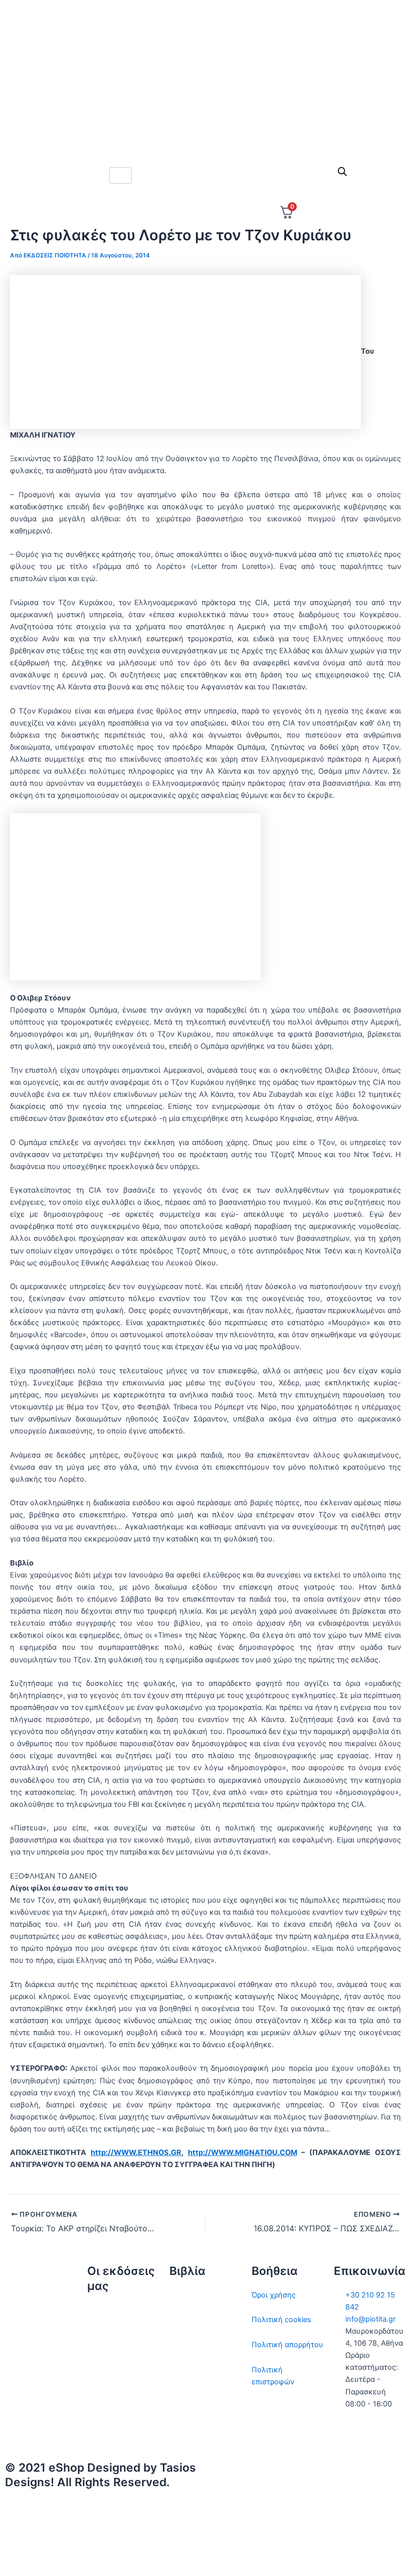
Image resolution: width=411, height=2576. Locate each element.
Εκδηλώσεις (108, 2384)
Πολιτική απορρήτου (287, 2345)
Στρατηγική (189, 2320)
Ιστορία (182, 2345)
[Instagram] (205, 90)
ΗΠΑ (177, 2431)
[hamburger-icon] (121, 175)
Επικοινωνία (109, 2360)
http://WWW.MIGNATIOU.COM (243, 2153)
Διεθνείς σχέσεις (199, 2295)
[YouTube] (308, 2555)
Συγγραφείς (108, 2409)
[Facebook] (205, 68)
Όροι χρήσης (274, 2295)
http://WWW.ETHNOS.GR (136, 2153)
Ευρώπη (183, 2406)
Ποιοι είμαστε (111, 2335)
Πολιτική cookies (281, 2320)
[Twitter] (205, 46)
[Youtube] (205, 134)
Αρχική (99, 2310)
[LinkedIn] (205, 112)
